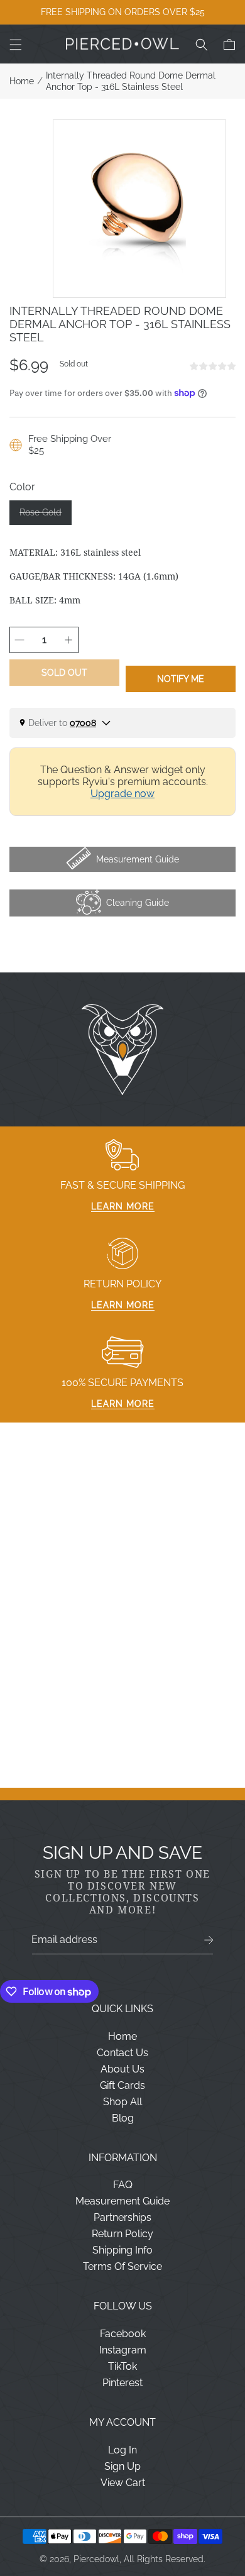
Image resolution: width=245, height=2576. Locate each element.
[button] (16, 45)
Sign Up (122, 2466)
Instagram (123, 2350)
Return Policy (122, 2234)
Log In (122, 2450)
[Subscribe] (209, 1940)
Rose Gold (46, 516)
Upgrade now (122, 794)
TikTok (122, 2366)
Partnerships (122, 2217)
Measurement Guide (122, 2201)
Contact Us (122, 2053)
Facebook (123, 2334)
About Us (122, 2069)
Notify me (181, 679)
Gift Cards (122, 2085)
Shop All (122, 2102)
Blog (123, 2118)
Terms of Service (122, 2266)
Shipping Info (122, 2250)
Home (22, 81)
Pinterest (122, 2383)
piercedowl (96, 2559)
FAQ (123, 2185)
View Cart (123, 2483)
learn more (123, 1206)
